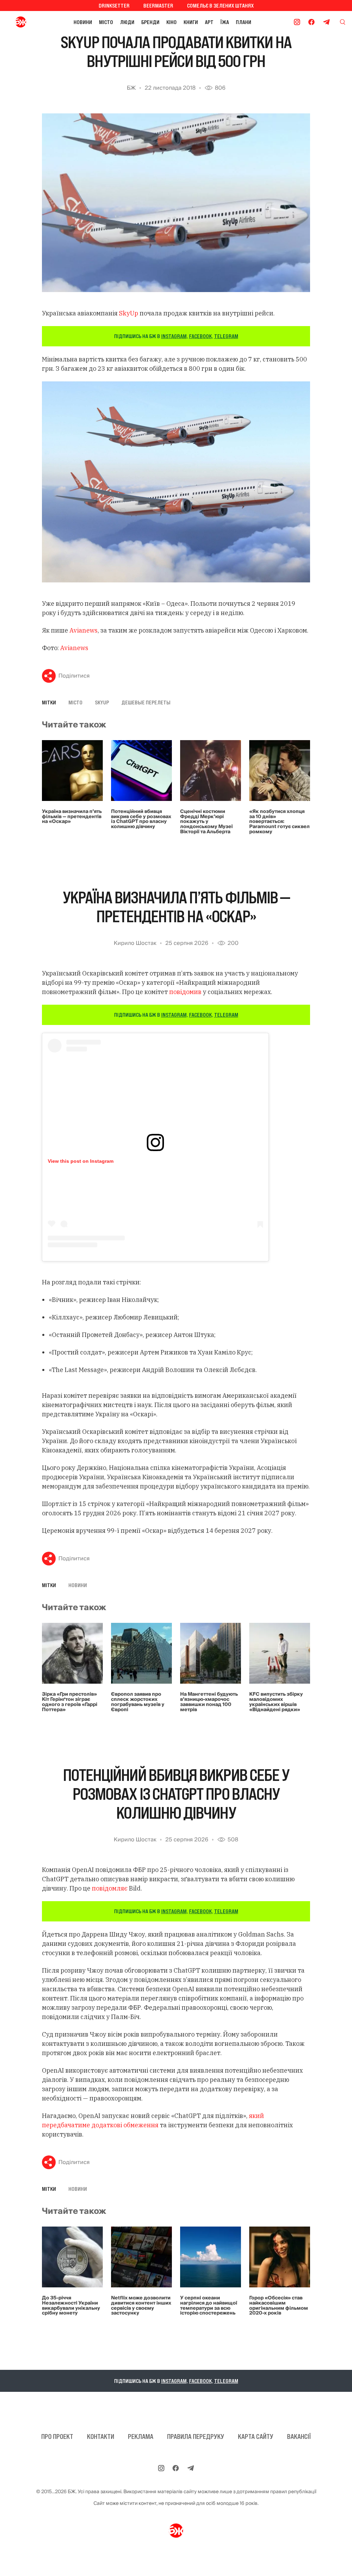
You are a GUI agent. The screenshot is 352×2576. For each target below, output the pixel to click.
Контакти (101, 2436)
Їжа (225, 22)
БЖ (131, 88)
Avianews (84, 630)
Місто (106, 22)
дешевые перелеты (146, 702)
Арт (209, 22)
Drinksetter (114, 5)
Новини (83, 22)
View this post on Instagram (81, 1161)
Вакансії (299, 2436)
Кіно (172, 22)
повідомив (185, 992)
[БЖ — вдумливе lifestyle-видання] (22, 22)
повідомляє (110, 1888)
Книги (191, 22)
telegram (226, 336)
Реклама (141, 2436)
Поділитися (74, 676)
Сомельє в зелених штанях (220, 5)
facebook (200, 336)
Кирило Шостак (135, 943)
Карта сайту (256, 2436)
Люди (127, 22)
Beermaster (158, 5)
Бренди (150, 22)
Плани (244, 22)
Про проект (57, 2436)
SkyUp (129, 313)
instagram (174, 336)
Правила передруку (196, 2436)
